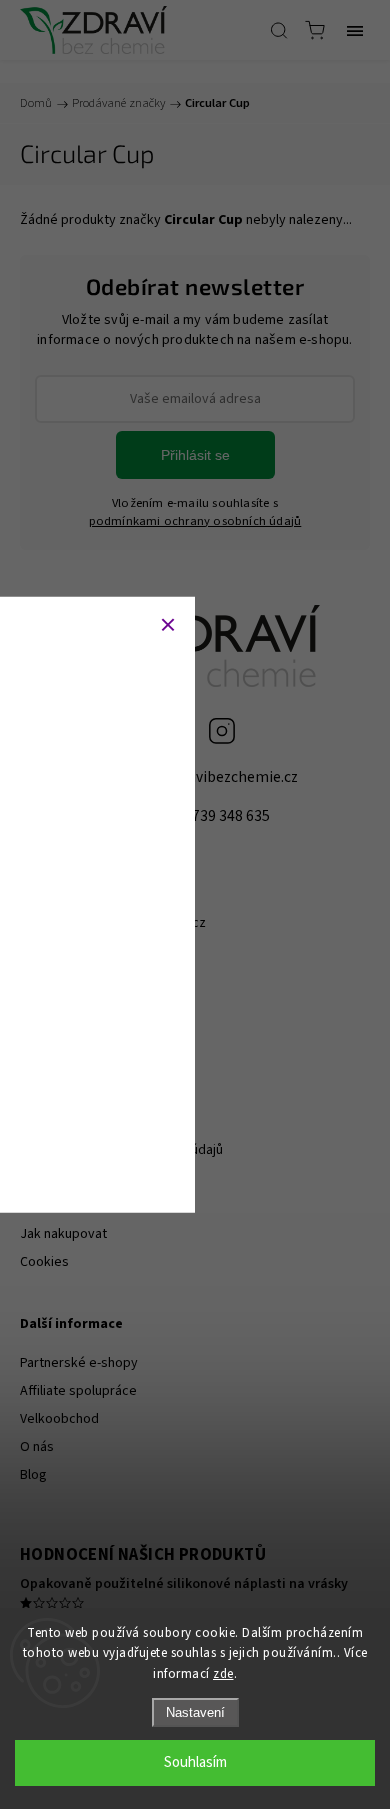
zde (223, 1674)
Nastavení (195, 1712)
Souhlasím (195, 1762)
